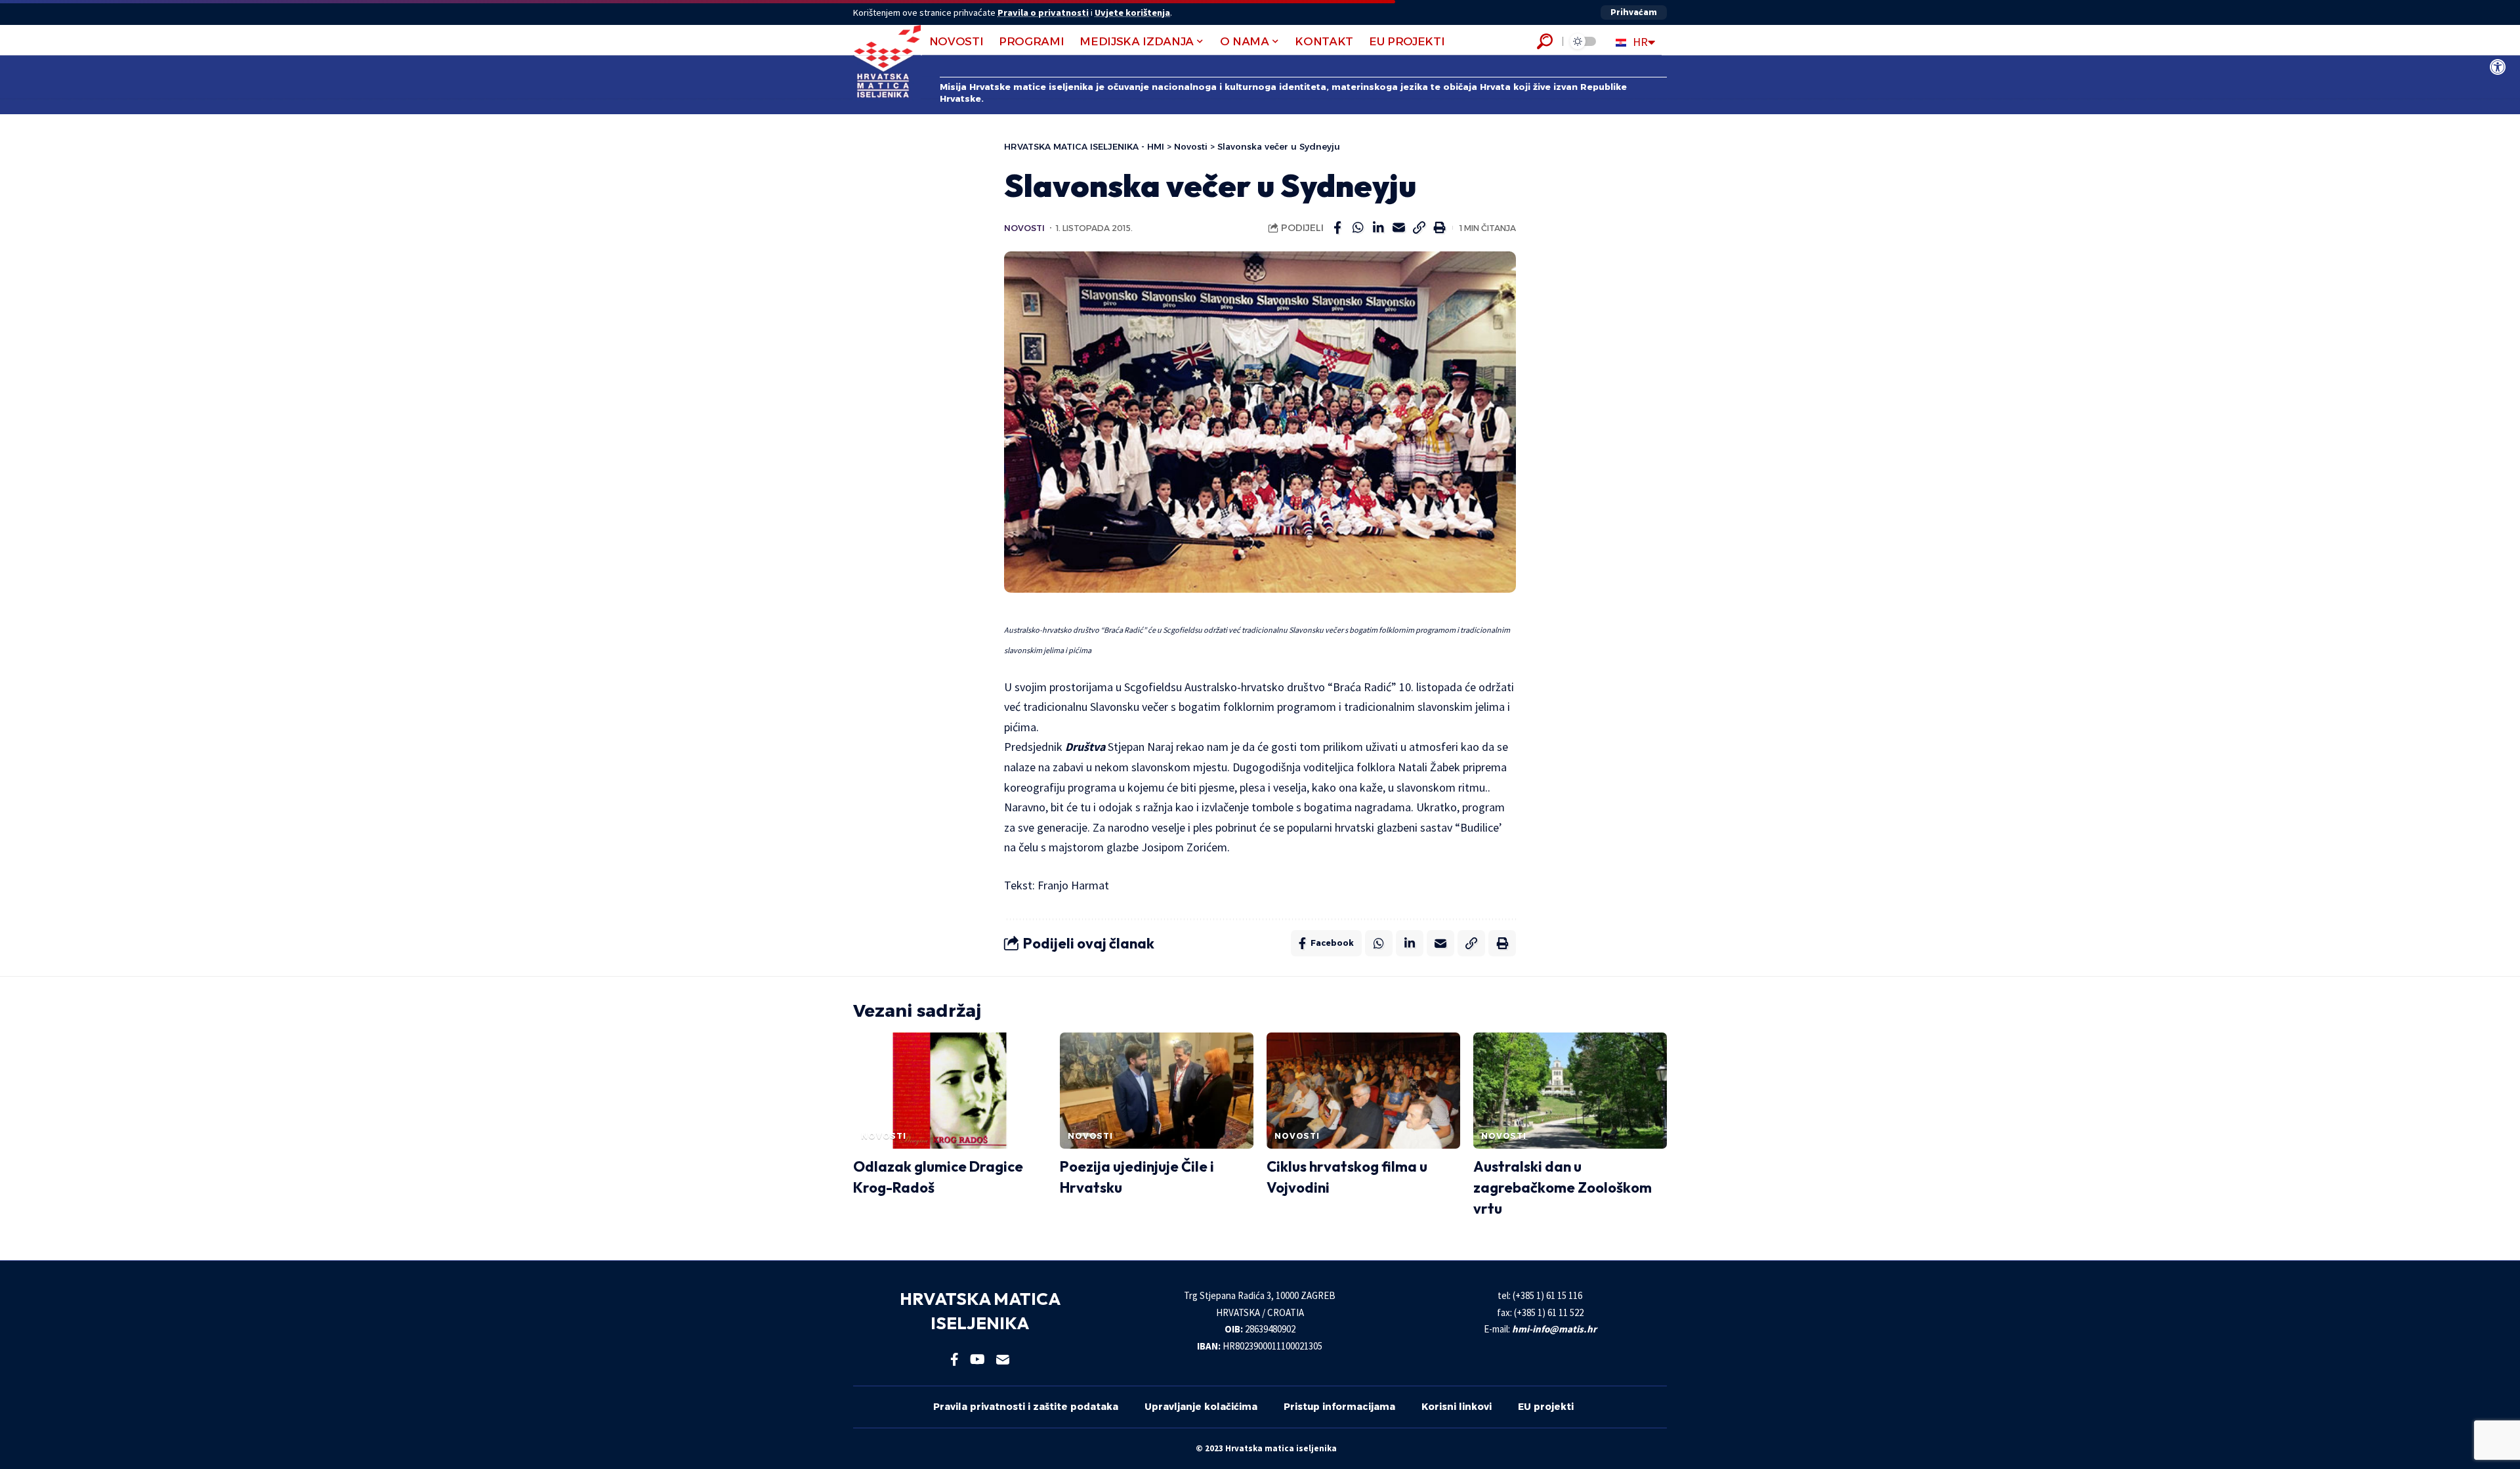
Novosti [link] (1024, 228)
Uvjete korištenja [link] (1132, 12)
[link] (2498, 67)
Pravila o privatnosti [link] (1043, 12)
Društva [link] (1085, 747)
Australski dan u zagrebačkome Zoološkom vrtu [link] (1563, 1187)
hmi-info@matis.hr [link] (1554, 1329)
